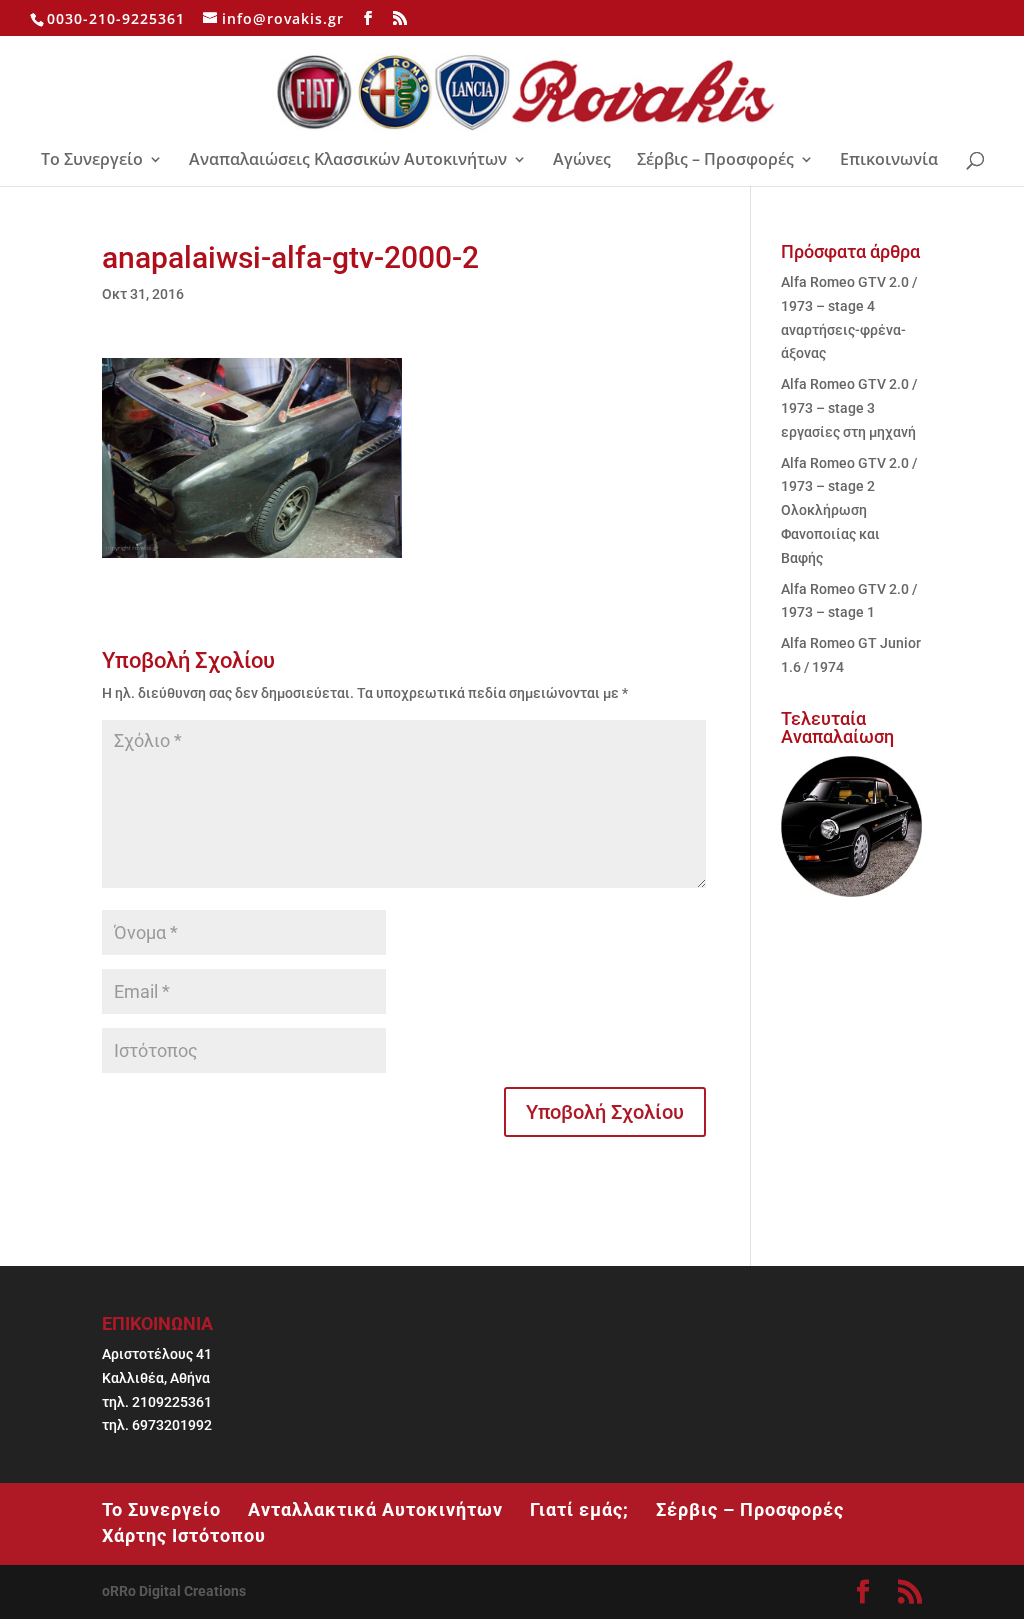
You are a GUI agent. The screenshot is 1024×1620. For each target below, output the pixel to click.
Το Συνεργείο (92, 161)
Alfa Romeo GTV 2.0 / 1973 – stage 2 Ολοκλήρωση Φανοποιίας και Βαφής (849, 510)
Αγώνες (582, 161)
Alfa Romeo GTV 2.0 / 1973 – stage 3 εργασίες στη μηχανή (849, 408)
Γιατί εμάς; (579, 1509)
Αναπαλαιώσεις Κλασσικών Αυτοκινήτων (348, 161)
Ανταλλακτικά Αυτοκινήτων (375, 1509)
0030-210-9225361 (116, 18)
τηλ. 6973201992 (157, 1425)
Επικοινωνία (889, 161)
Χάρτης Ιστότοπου (184, 1535)
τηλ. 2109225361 (157, 1402)
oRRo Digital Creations (174, 1591)
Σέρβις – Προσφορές (715, 161)
